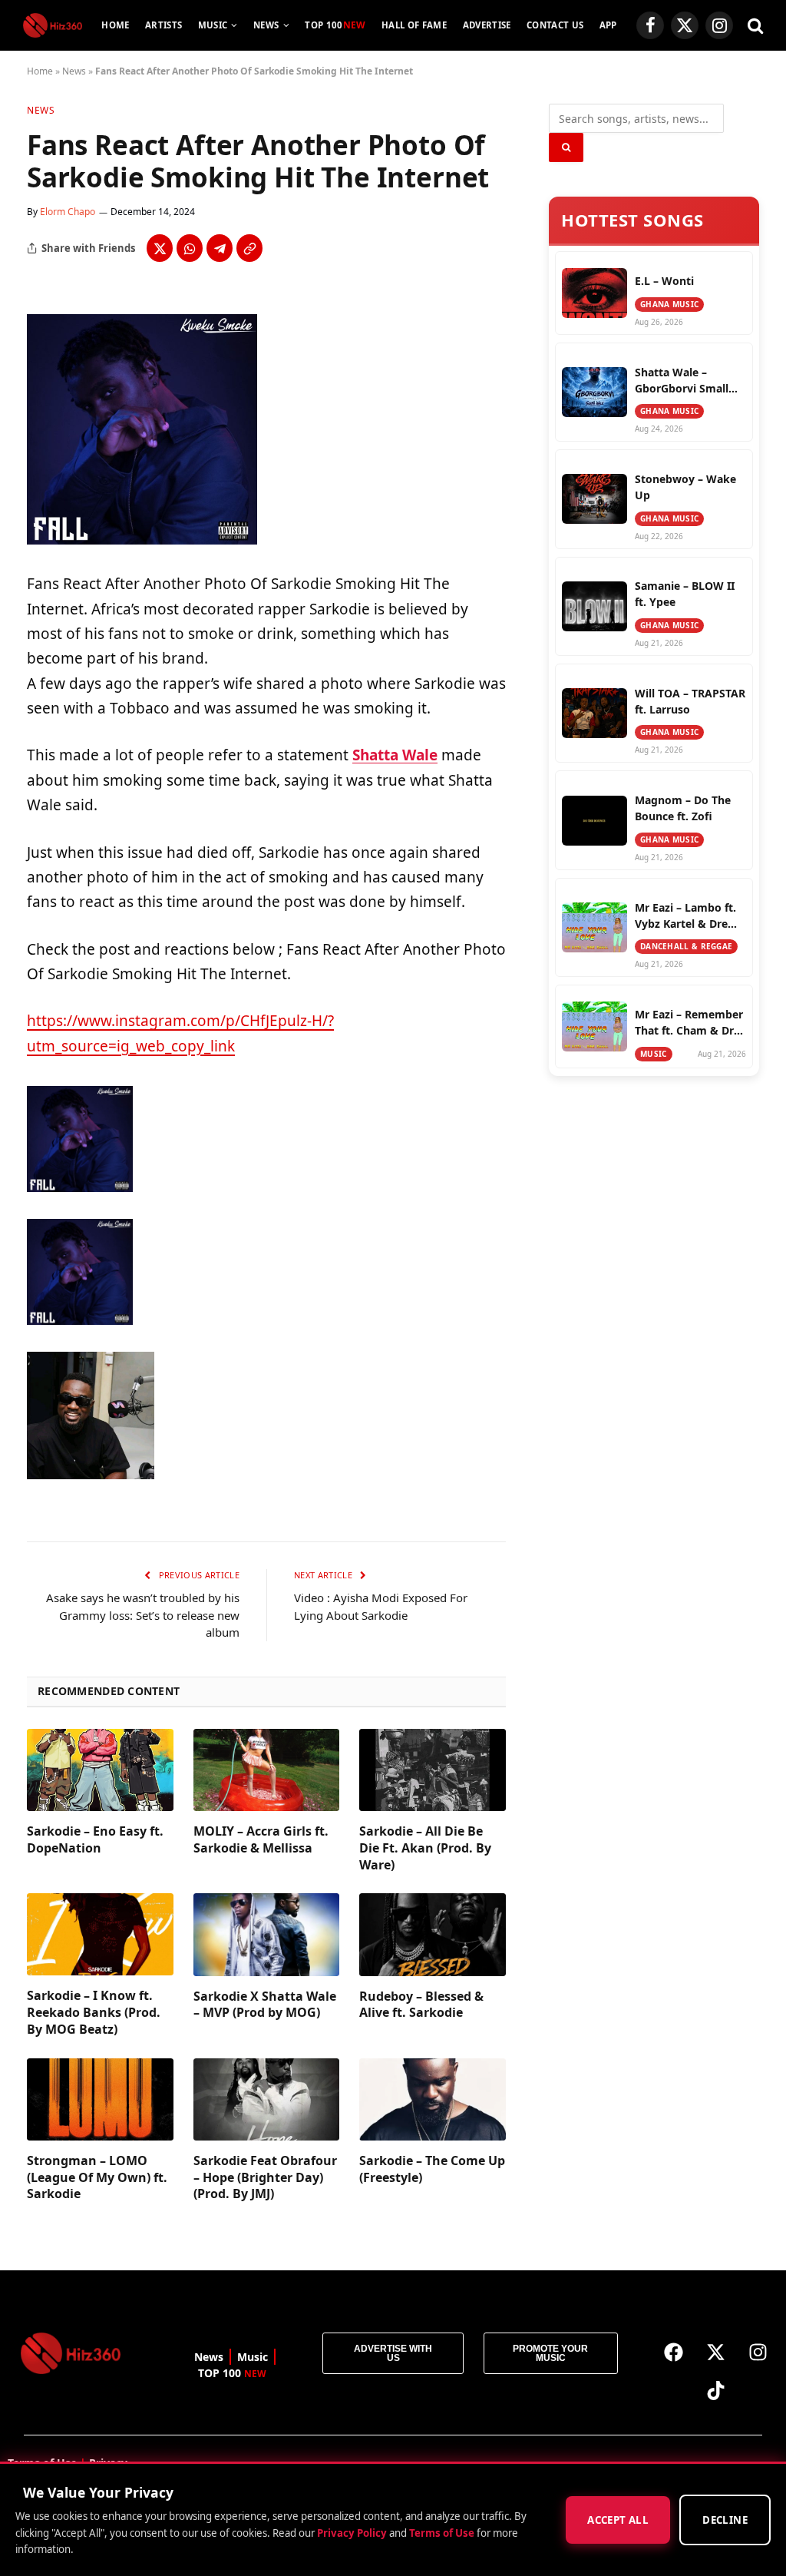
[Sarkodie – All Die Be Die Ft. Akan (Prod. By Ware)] (433, 1770)
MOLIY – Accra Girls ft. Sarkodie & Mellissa (261, 1840)
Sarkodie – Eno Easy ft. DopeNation (95, 1840)
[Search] (754, 26)
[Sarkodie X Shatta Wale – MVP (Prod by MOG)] (267, 1934)
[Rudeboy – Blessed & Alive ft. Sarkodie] (433, 1934)
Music (213, 25)
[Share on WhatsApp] (190, 248)
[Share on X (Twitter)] (160, 248)
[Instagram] (758, 2352)
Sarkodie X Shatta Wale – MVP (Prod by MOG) (265, 2005)
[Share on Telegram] (220, 248)
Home (115, 25)
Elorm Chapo (68, 212)
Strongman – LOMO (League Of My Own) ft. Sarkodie (97, 2178)
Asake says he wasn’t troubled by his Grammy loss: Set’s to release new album (143, 1615)
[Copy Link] (249, 248)
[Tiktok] (715, 2390)
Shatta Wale (395, 755)
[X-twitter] (715, 2352)
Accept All (618, 2520)
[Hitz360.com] (53, 25)
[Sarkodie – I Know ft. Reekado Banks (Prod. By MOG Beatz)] (100, 1934)
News (266, 25)
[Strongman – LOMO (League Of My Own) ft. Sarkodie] (100, 2099)
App (608, 25)
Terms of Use (442, 2532)
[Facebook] (673, 2352)
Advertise (487, 25)
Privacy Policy (352, 2532)
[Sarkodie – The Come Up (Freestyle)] (433, 2099)
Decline (725, 2520)
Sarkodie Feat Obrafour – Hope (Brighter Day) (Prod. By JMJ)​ (265, 2178)
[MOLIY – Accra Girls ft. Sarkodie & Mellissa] (267, 1770)
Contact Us (555, 25)
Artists (163, 25)
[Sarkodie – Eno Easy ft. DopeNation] (100, 1770)
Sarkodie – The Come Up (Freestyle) (432, 2169)
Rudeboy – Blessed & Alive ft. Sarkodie (421, 2005)
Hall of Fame (414, 25)
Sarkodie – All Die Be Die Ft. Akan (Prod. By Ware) (425, 1848)
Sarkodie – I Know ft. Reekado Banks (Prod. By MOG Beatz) (94, 2013)
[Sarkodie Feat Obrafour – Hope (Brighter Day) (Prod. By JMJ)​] (267, 2099)
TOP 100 (335, 25)
